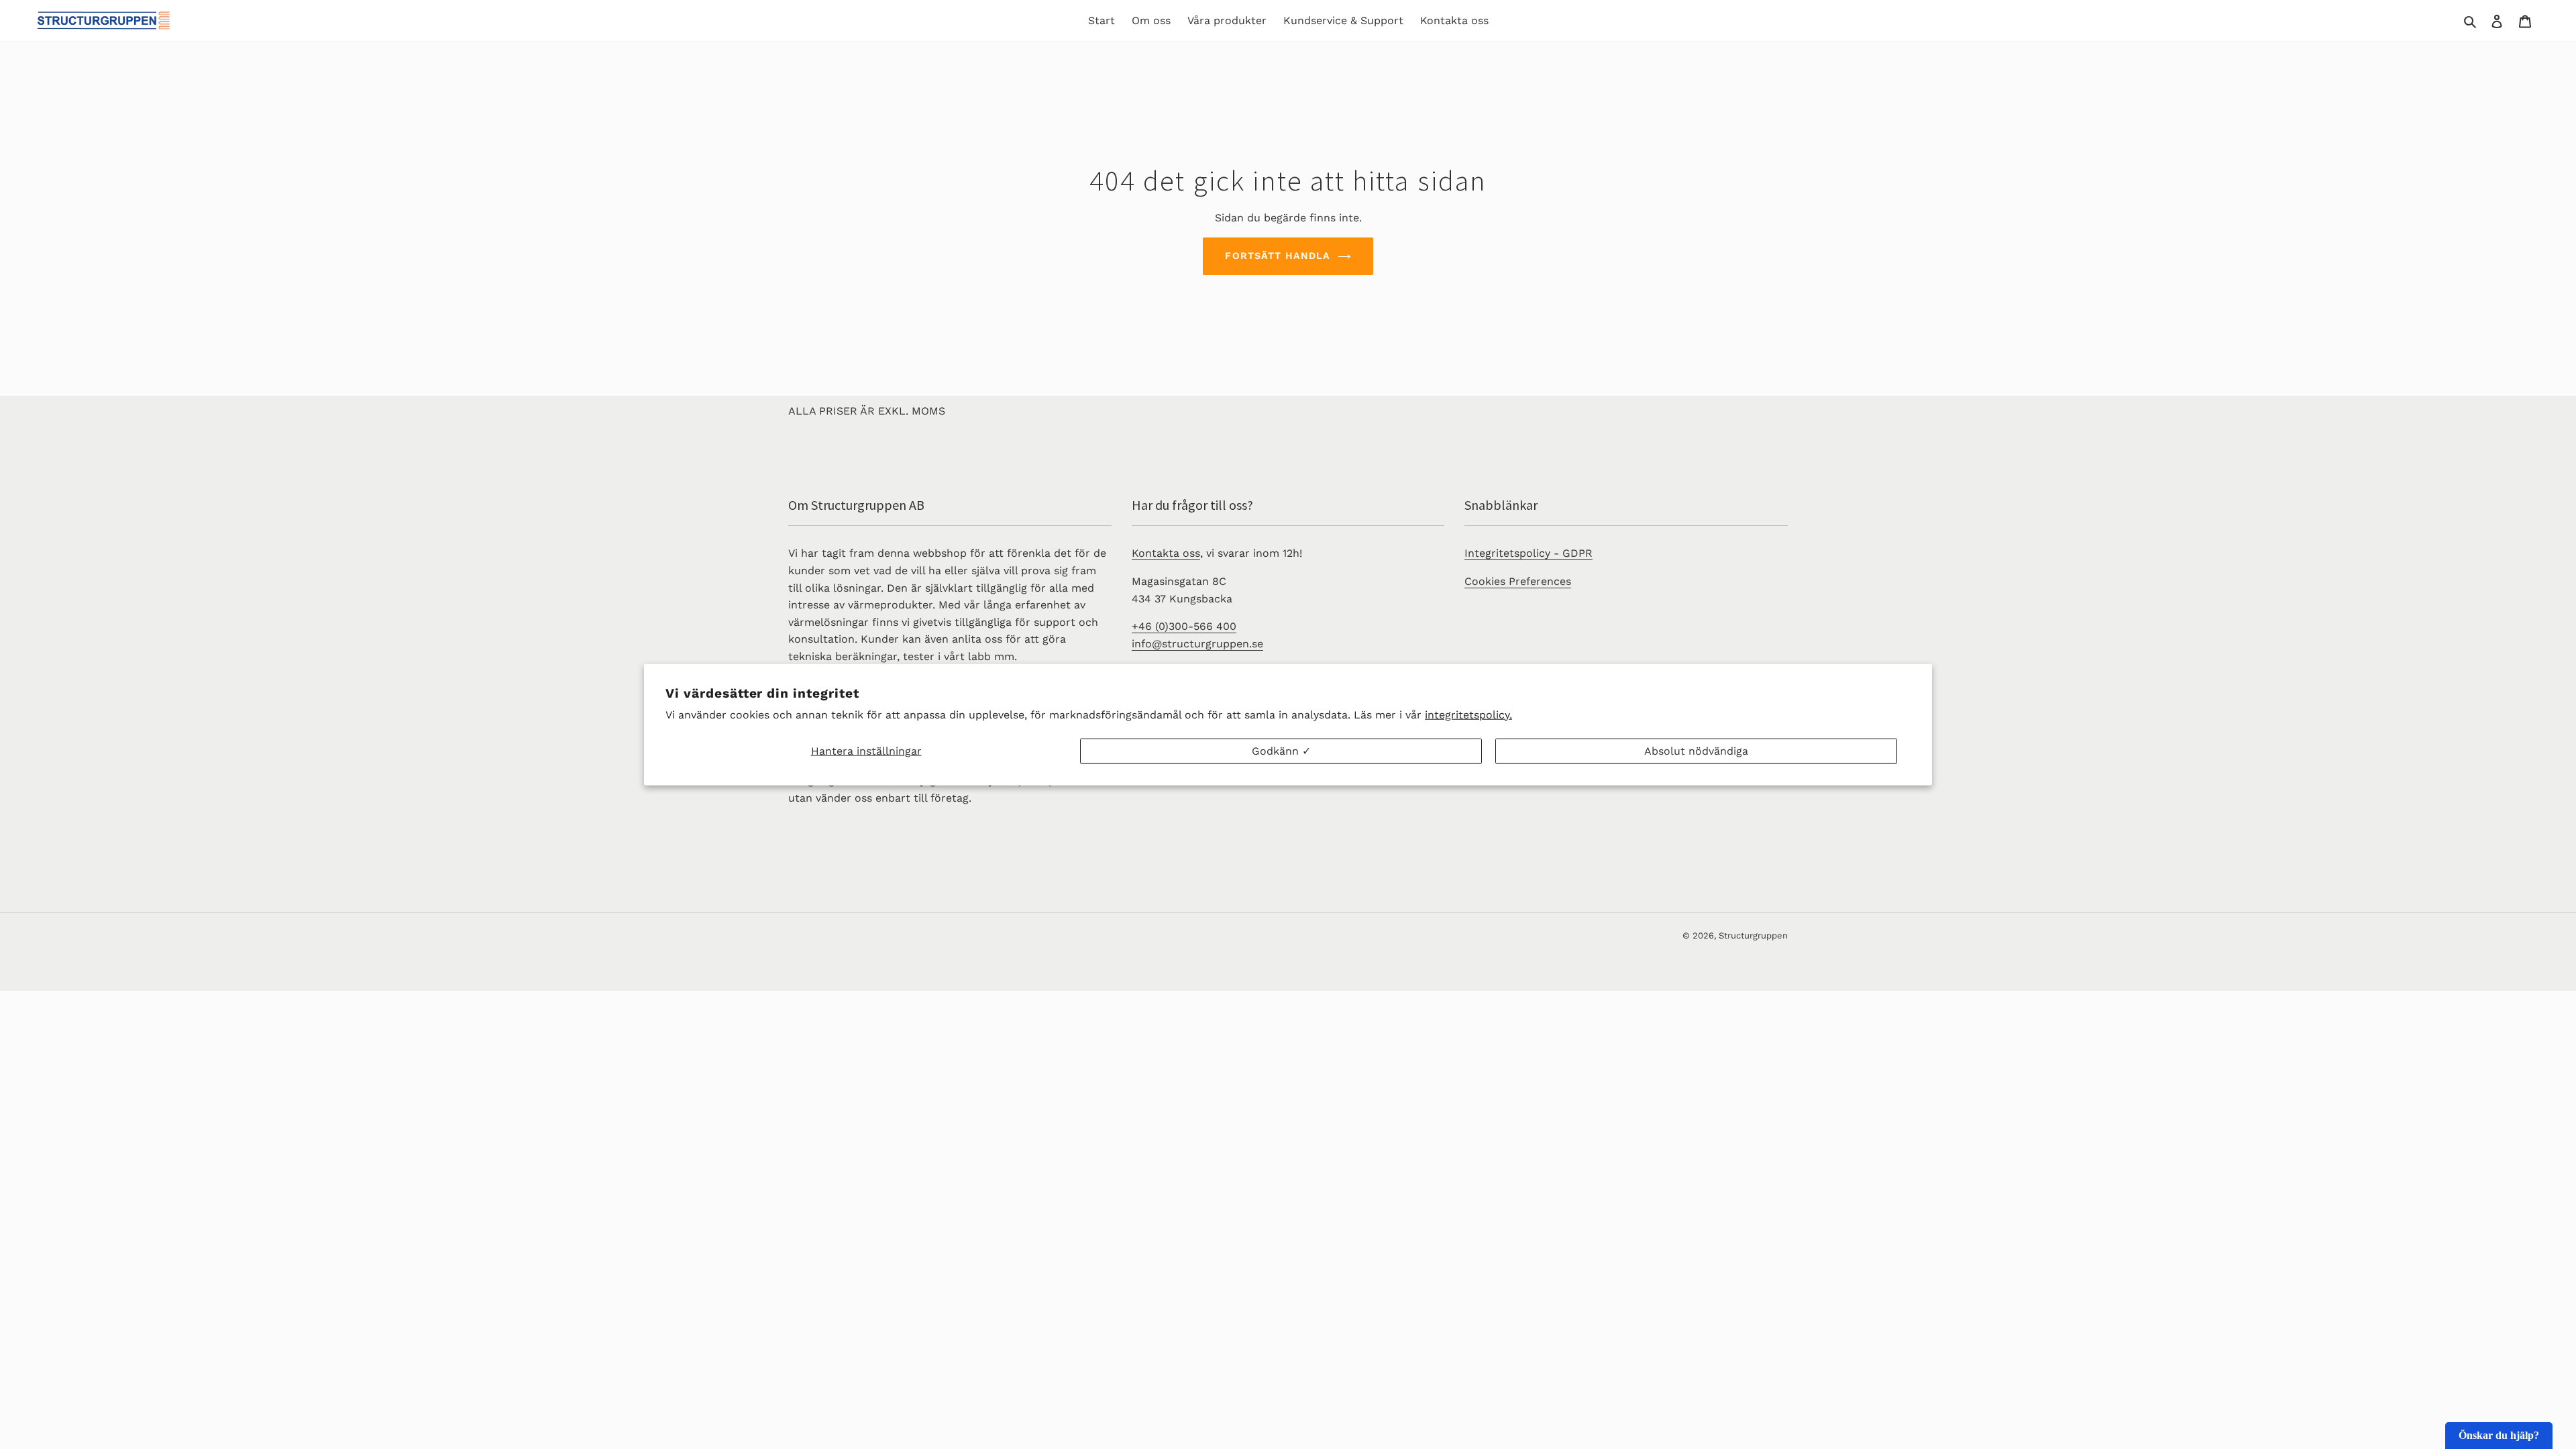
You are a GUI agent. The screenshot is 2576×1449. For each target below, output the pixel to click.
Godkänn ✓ (1281, 751)
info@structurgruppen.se (1197, 644)
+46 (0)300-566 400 (1184, 626)
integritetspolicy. (1468, 714)
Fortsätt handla (1278, 256)
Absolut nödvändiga (1696, 751)
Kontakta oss (1166, 553)
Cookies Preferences (1518, 581)
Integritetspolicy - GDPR (1528, 553)
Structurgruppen (1753, 935)
